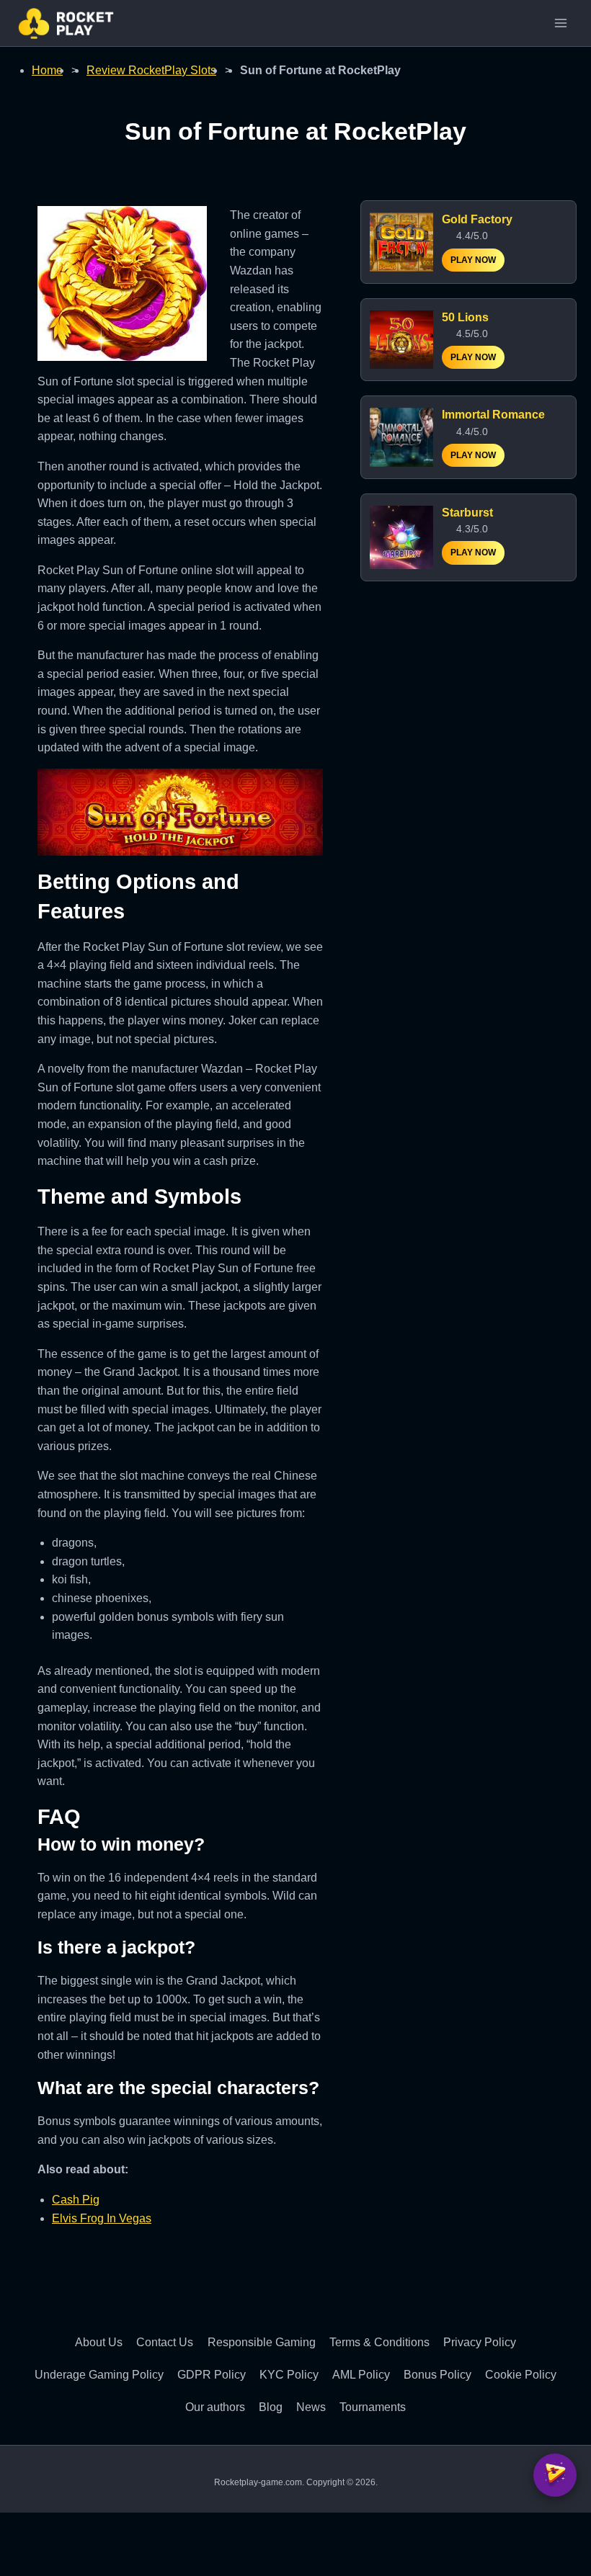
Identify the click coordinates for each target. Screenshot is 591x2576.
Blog (271, 2407)
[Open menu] (560, 23)
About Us (99, 2342)
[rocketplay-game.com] (66, 23)
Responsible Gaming (262, 2342)
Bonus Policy (437, 2375)
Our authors (215, 2407)
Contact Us (165, 2342)
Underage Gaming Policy (99, 2375)
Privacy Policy (480, 2342)
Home (47, 70)
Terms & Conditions (379, 2342)
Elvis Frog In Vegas (102, 2218)
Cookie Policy (521, 2375)
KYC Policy (289, 2375)
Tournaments (373, 2407)
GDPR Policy (212, 2375)
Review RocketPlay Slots (151, 70)
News (311, 2407)
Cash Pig (76, 2200)
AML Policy (361, 2375)
